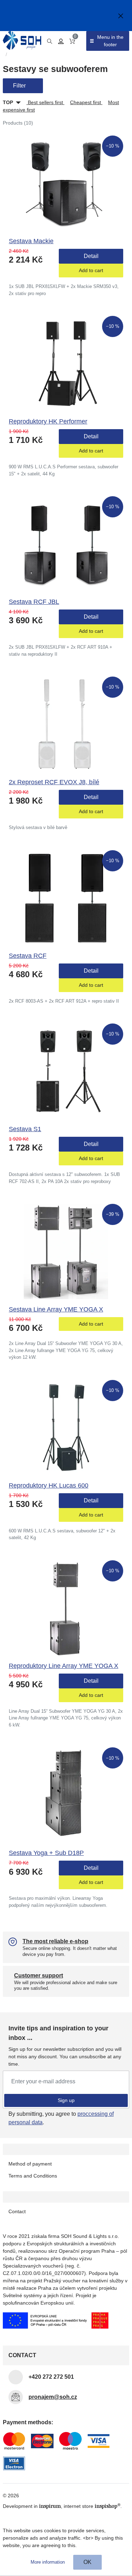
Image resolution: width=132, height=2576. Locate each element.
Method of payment (30, 2164)
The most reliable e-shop (55, 1941)
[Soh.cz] (22, 40)
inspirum (50, 2506)
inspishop (108, 2506)
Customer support (39, 1975)
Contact (17, 2211)
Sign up (66, 2100)
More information (48, 2562)
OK (87, 2562)
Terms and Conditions (33, 2176)
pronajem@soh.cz (53, 2397)
